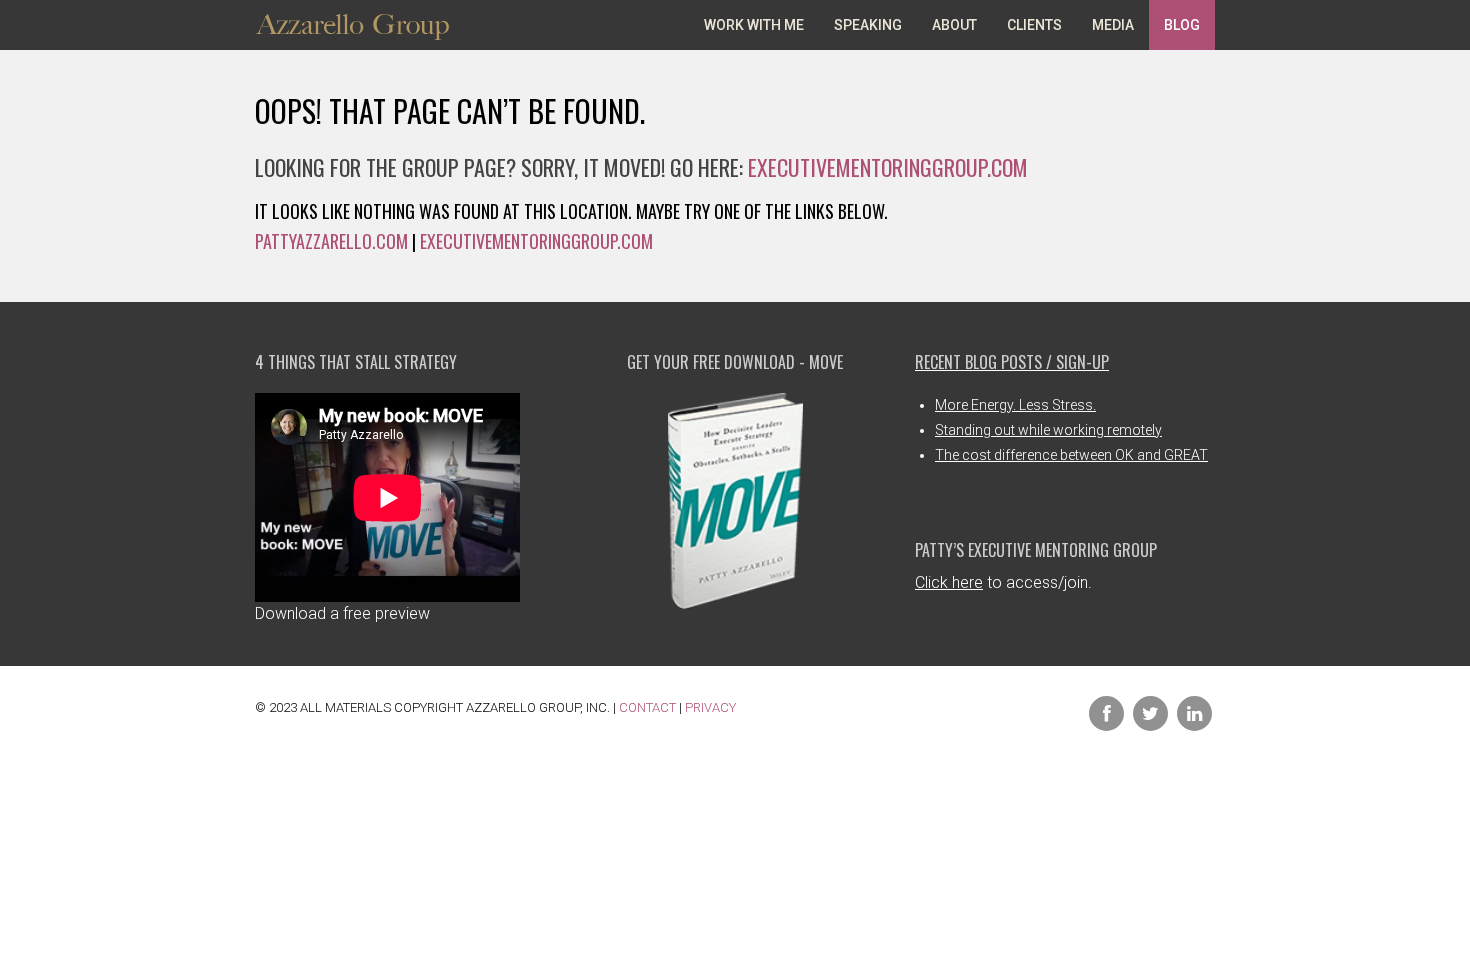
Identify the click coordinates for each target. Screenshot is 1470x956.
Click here (949, 582)
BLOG (1182, 25)
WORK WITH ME (754, 25)
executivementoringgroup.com (888, 167)
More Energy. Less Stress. (1015, 405)
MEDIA (1113, 25)
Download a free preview (342, 613)
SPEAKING (868, 25)
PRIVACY (710, 707)
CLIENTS (1034, 25)
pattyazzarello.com (331, 241)
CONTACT (647, 707)
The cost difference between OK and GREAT (1071, 455)
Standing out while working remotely (1048, 430)
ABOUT (954, 25)
